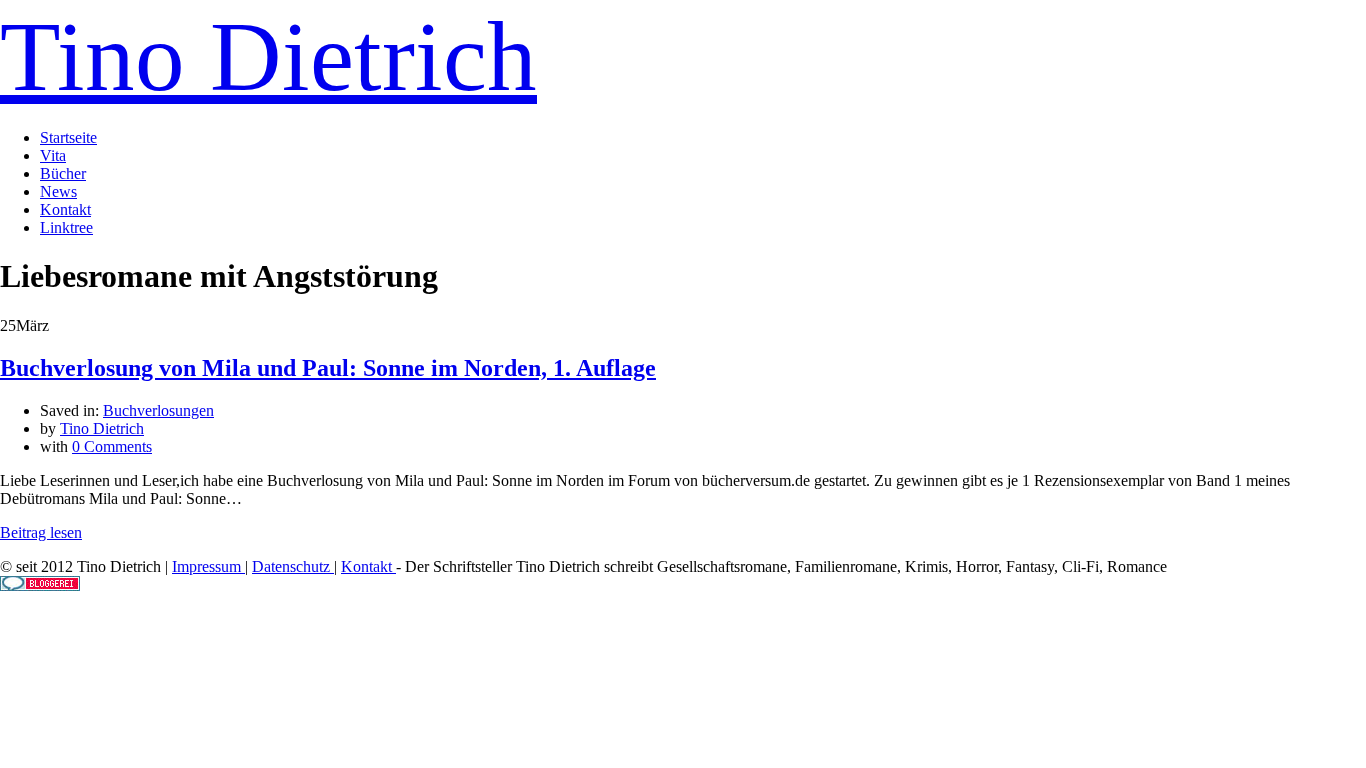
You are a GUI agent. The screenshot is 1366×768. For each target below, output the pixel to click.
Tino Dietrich (268, 56)
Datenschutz (293, 566)
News (58, 191)
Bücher (63, 173)
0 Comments (112, 446)
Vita (53, 155)
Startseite (68, 137)
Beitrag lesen (41, 532)
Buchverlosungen (158, 410)
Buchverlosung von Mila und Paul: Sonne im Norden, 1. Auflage (328, 368)
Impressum (208, 566)
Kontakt (65, 209)
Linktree (66, 227)
